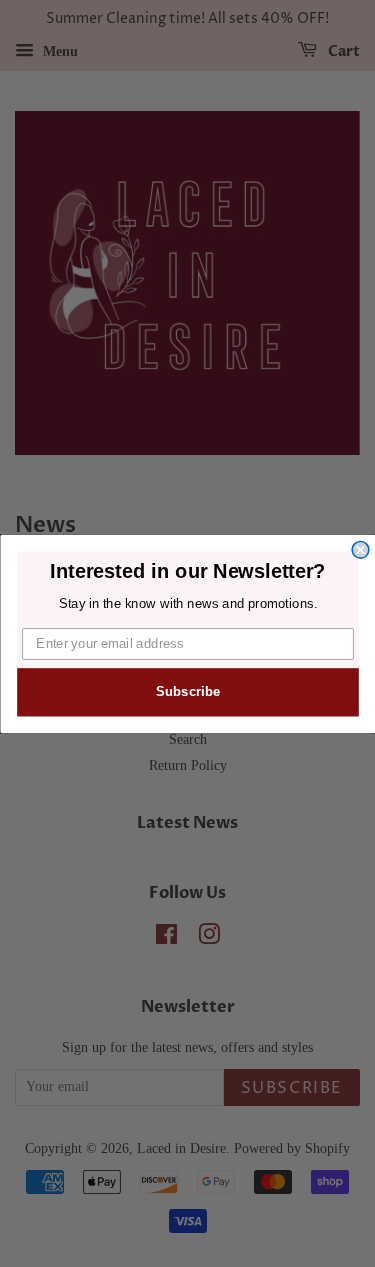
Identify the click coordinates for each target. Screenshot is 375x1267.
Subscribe (187, 691)
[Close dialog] (360, 549)
